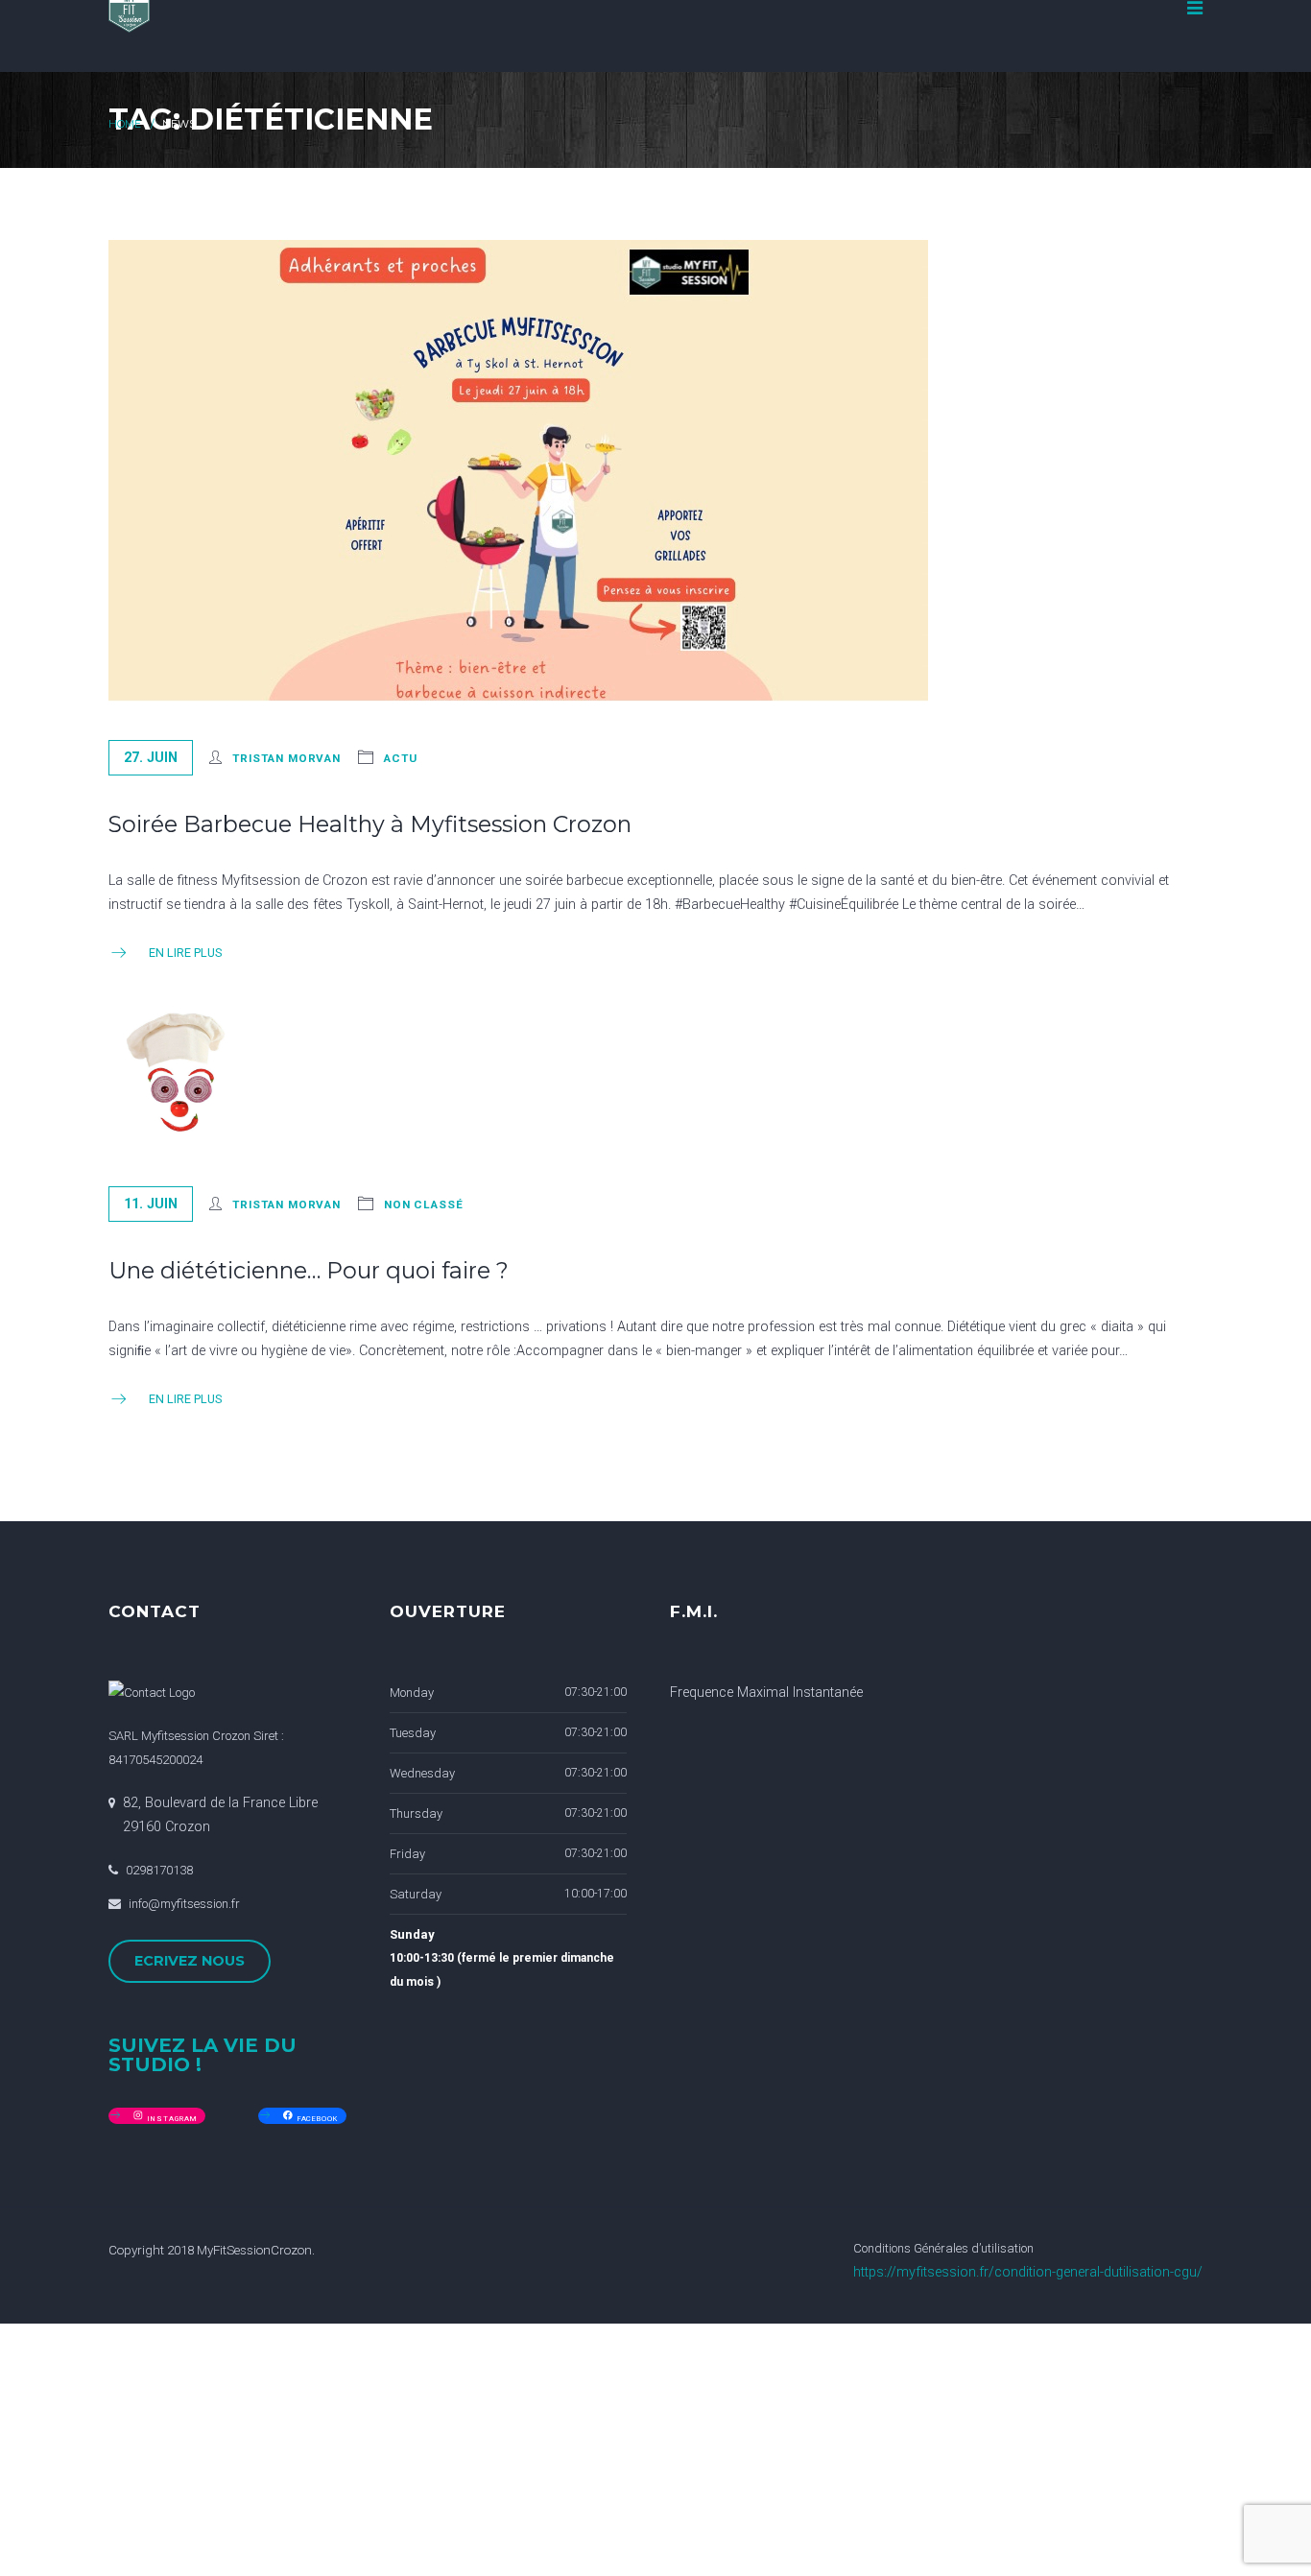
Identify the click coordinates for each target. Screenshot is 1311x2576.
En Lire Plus (185, 953)
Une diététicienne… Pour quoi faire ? (309, 1270)
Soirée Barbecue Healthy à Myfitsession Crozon (370, 824)
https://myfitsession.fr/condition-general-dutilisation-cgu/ (1028, 2272)
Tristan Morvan (286, 758)
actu (401, 758)
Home (125, 124)
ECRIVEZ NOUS (190, 1961)
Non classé (424, 1205)
